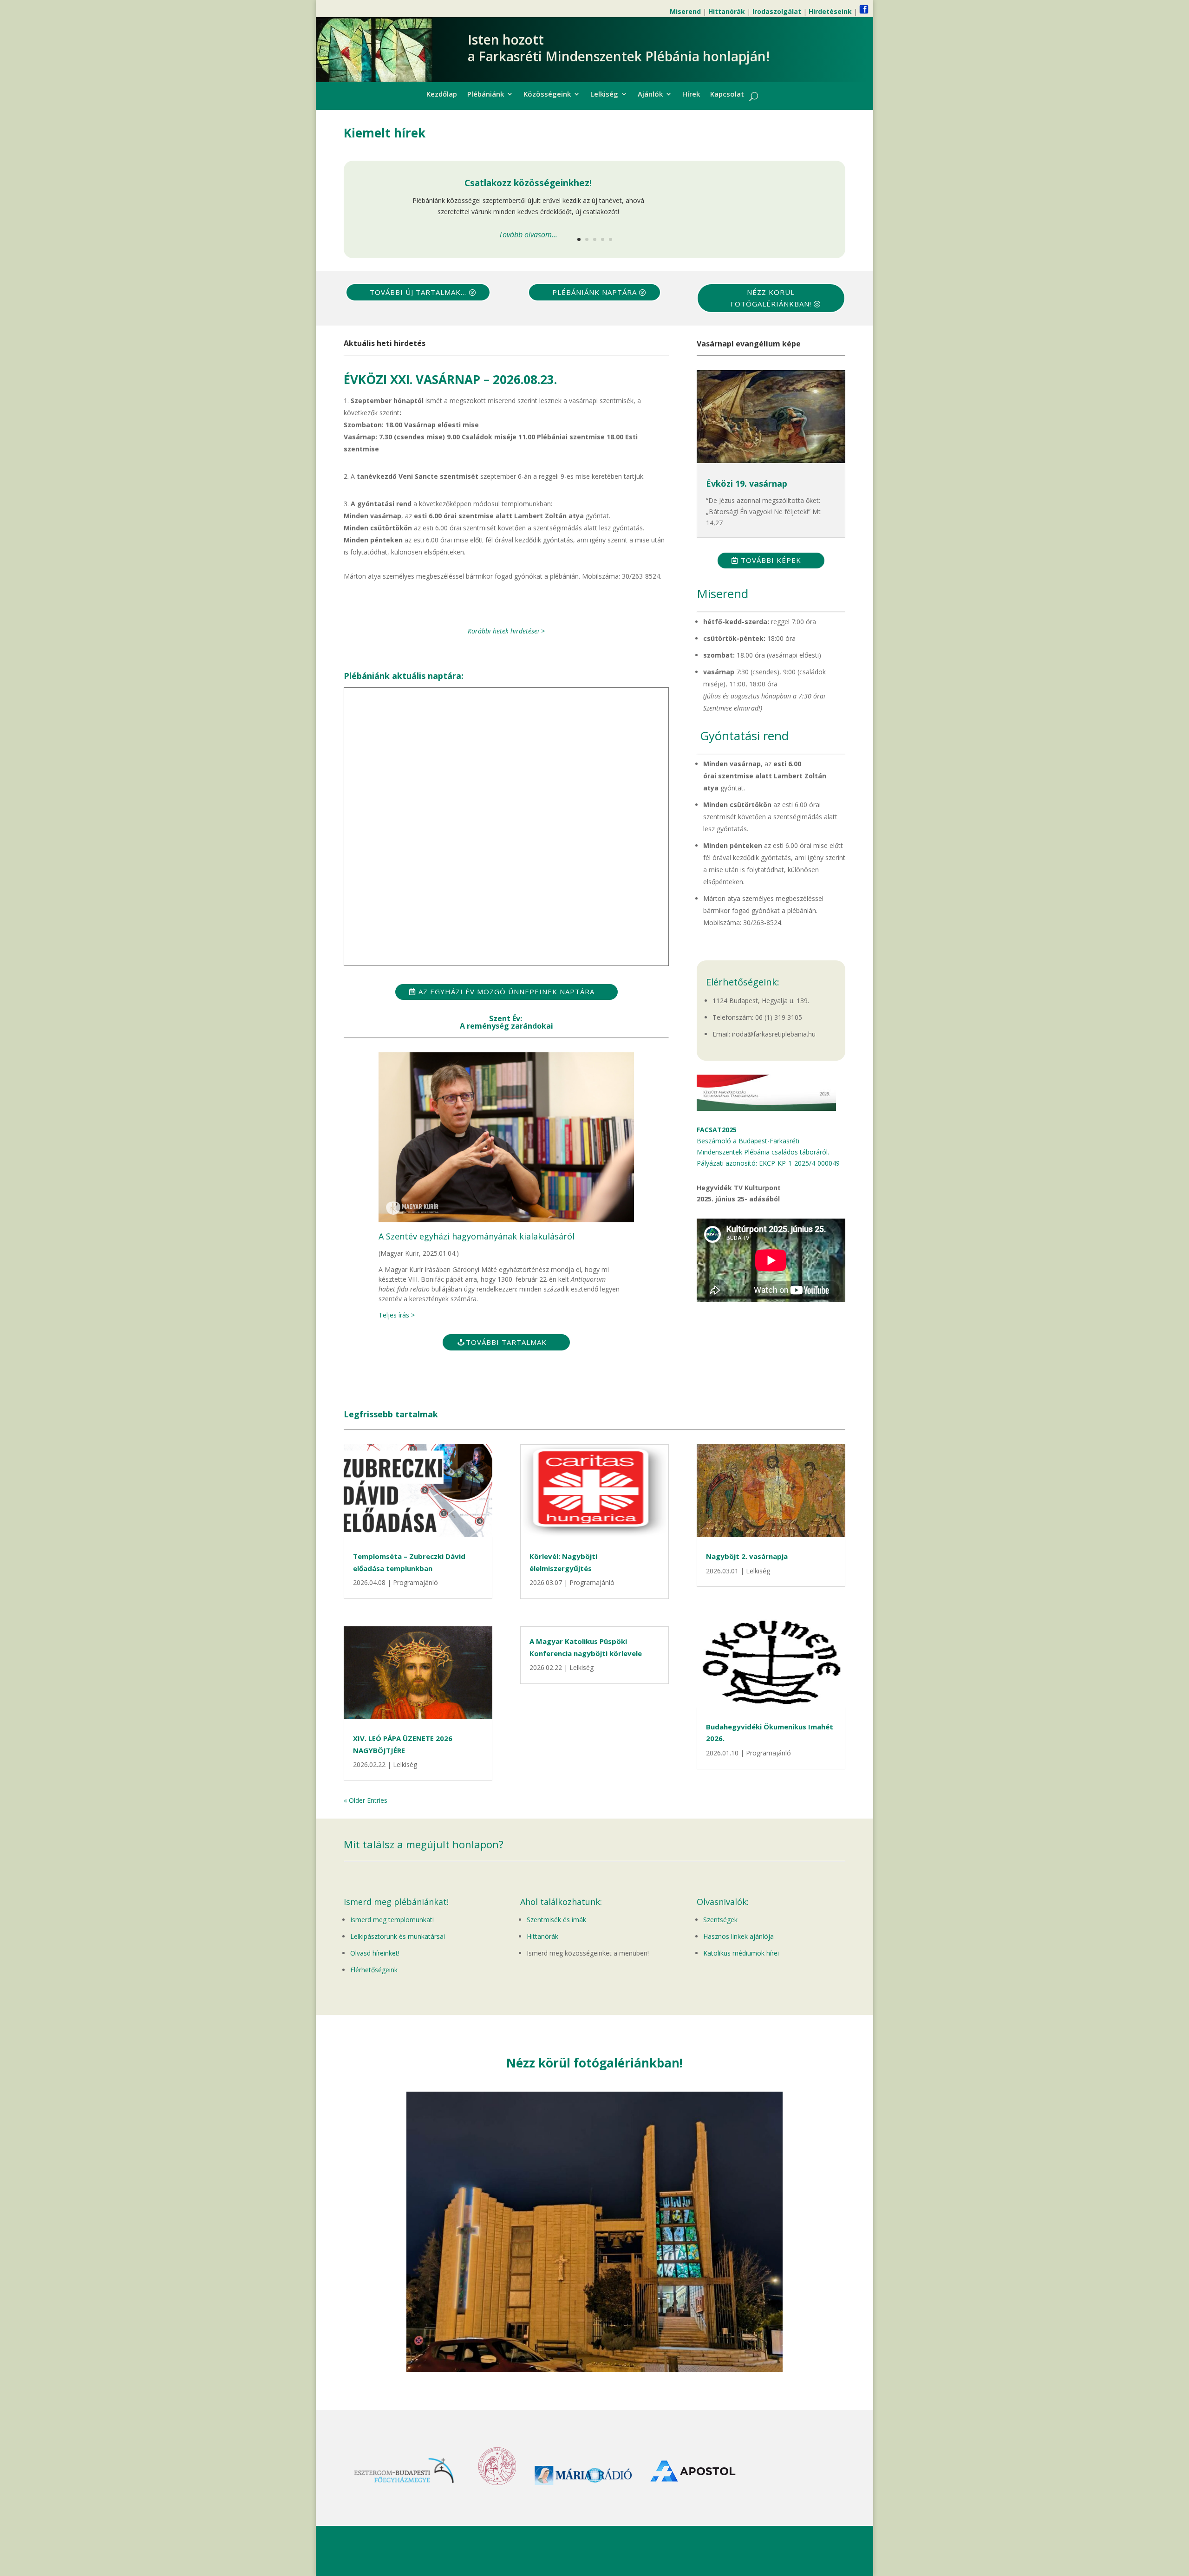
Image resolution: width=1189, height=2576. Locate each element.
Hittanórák (542, 1936)
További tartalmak (506, 1342)
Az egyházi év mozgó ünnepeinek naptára (506, 991)
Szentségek (720, 1920)
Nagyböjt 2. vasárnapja (747, 1556)
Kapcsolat (727, 95)
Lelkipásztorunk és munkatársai (398, 1936)
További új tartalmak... (418, 292)
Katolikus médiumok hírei (741, 1953)
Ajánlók (650, 95)
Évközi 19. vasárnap (747, 483)
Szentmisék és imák (556, 1920)
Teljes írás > (397, 1315)
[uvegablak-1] (594, 2370)
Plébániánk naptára (594, 292)
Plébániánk (486, 95)
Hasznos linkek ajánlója (738, 1936)
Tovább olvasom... (528, 235)
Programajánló (415, 1582)
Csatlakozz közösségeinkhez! (528, 183)
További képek (771, 560)
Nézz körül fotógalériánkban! (771, 298)
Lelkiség (604, 95)
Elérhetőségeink (374, 1970)
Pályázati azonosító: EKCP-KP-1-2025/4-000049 (768, 1163)
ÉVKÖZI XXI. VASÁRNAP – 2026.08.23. (450, 379)
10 (630, 2353)
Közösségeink (547, 95)
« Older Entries (366, 1800)
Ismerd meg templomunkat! (392, 1920)
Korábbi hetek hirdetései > (506, 631)
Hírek (691, 95)
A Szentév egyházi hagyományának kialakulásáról (477, 1236)
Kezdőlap (442, 95)
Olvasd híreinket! (375, 1953)
